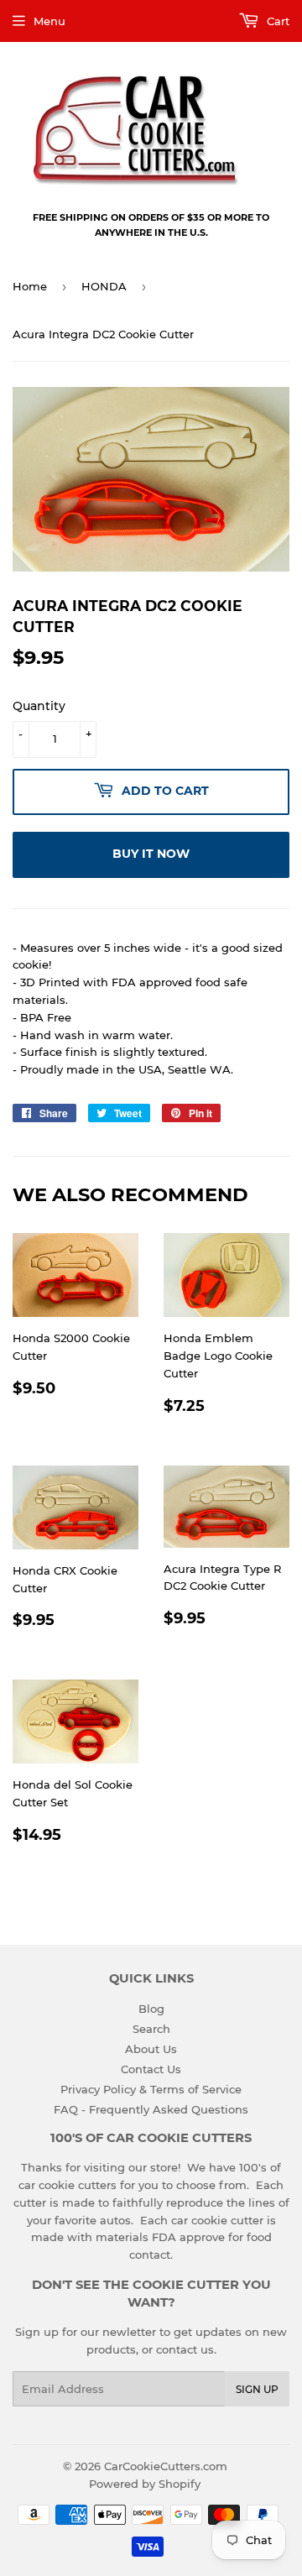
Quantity (39, 706)
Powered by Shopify (145, 2484)
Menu (49, 21)
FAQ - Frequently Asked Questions (151, 2109)
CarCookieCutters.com (166, 2466)
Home (30, 286)
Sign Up (257, 2389)
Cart (276, 21)
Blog (151, 2009)
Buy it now (151, 854)
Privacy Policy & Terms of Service (151, 2089)
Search (151, 2029)
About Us (151, 2049)
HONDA (104, 286)
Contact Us (151, 2069)
